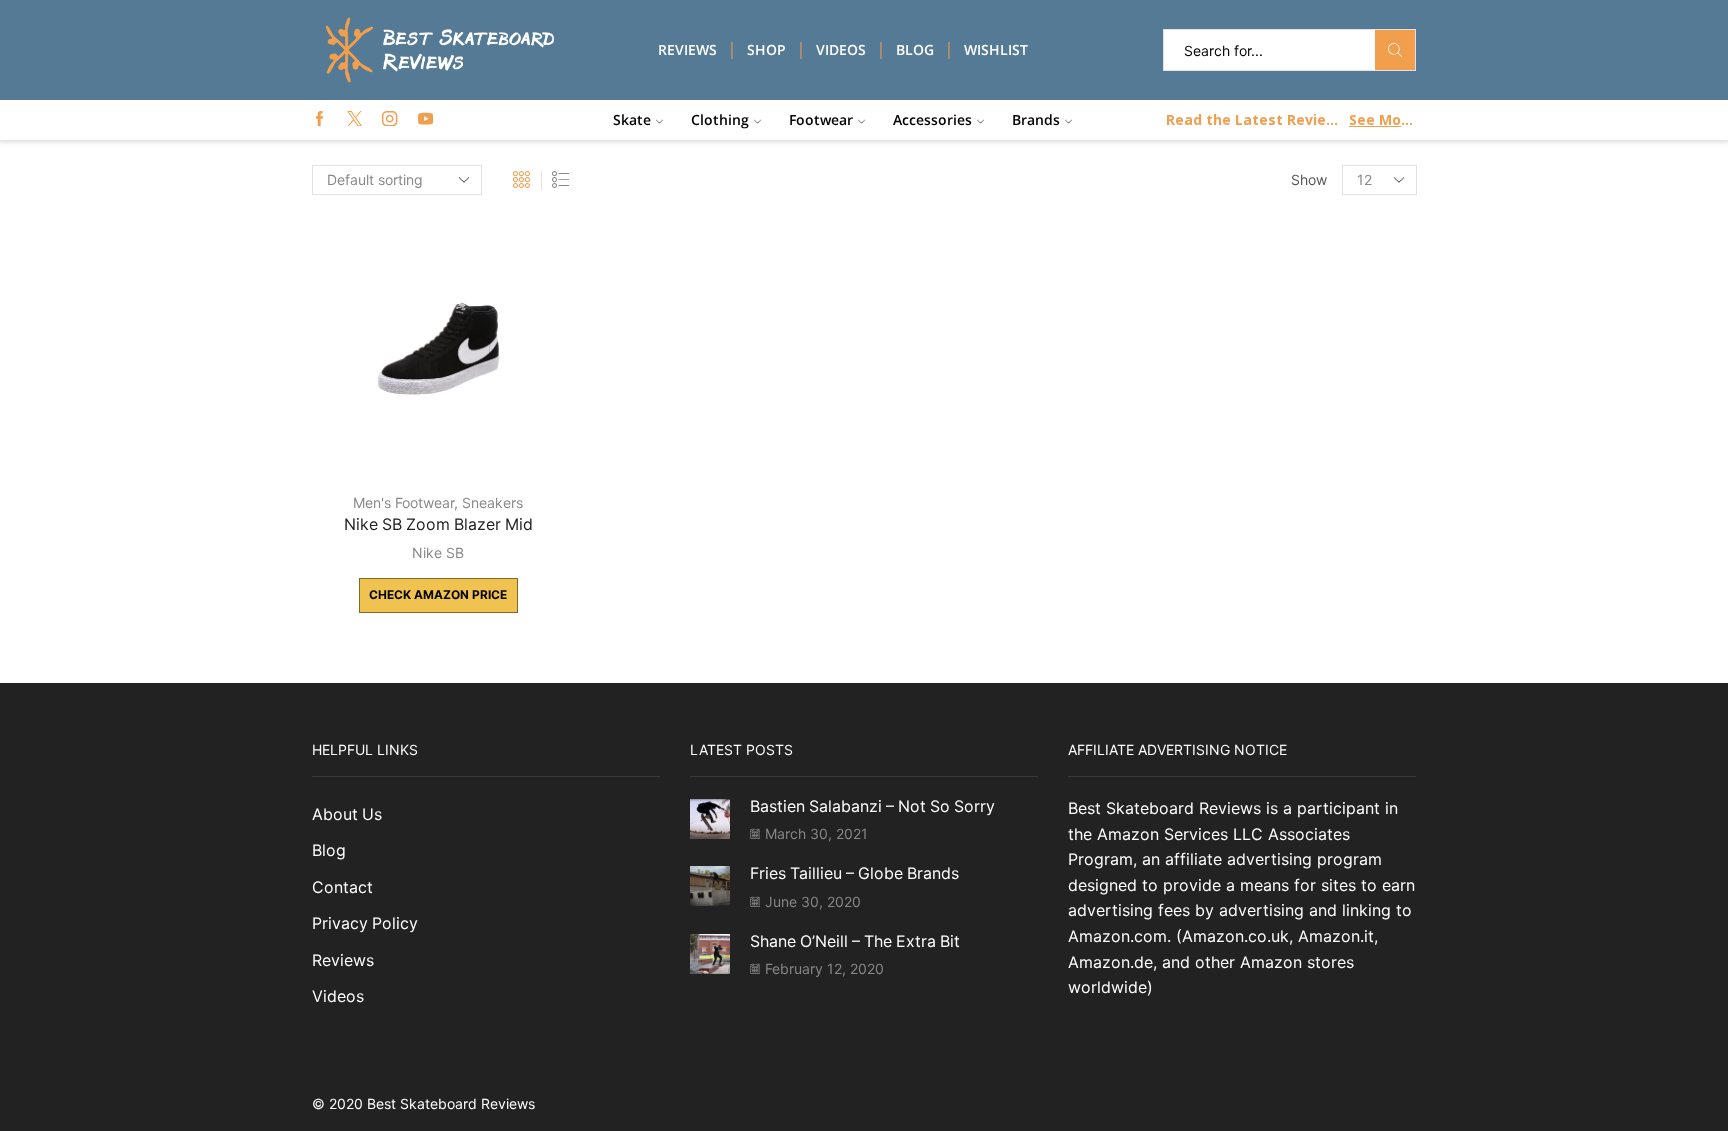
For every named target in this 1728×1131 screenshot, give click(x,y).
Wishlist (996, 49)
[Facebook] (319, 120)
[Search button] (1395, 50)
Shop (766, 49)
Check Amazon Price (438, 594)
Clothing (720, 119)
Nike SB (438, 552)
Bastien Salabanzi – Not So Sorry (872, 806)
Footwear (821, 119)
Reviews (687, 49)
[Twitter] (354, 120)
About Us (347, 814)
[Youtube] (425, 120)
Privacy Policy (365, 923)
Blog (915, 49)
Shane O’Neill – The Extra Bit (855, 941)
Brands (1036, 119)
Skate (632, 119)
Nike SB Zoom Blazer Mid (438, 524)
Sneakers (492, 502)
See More (1381, 119)
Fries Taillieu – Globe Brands (854, 873)
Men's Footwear (403, 502)
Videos (841, 49)
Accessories (932, 119)
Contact (342, 887)
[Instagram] (389, 120)
